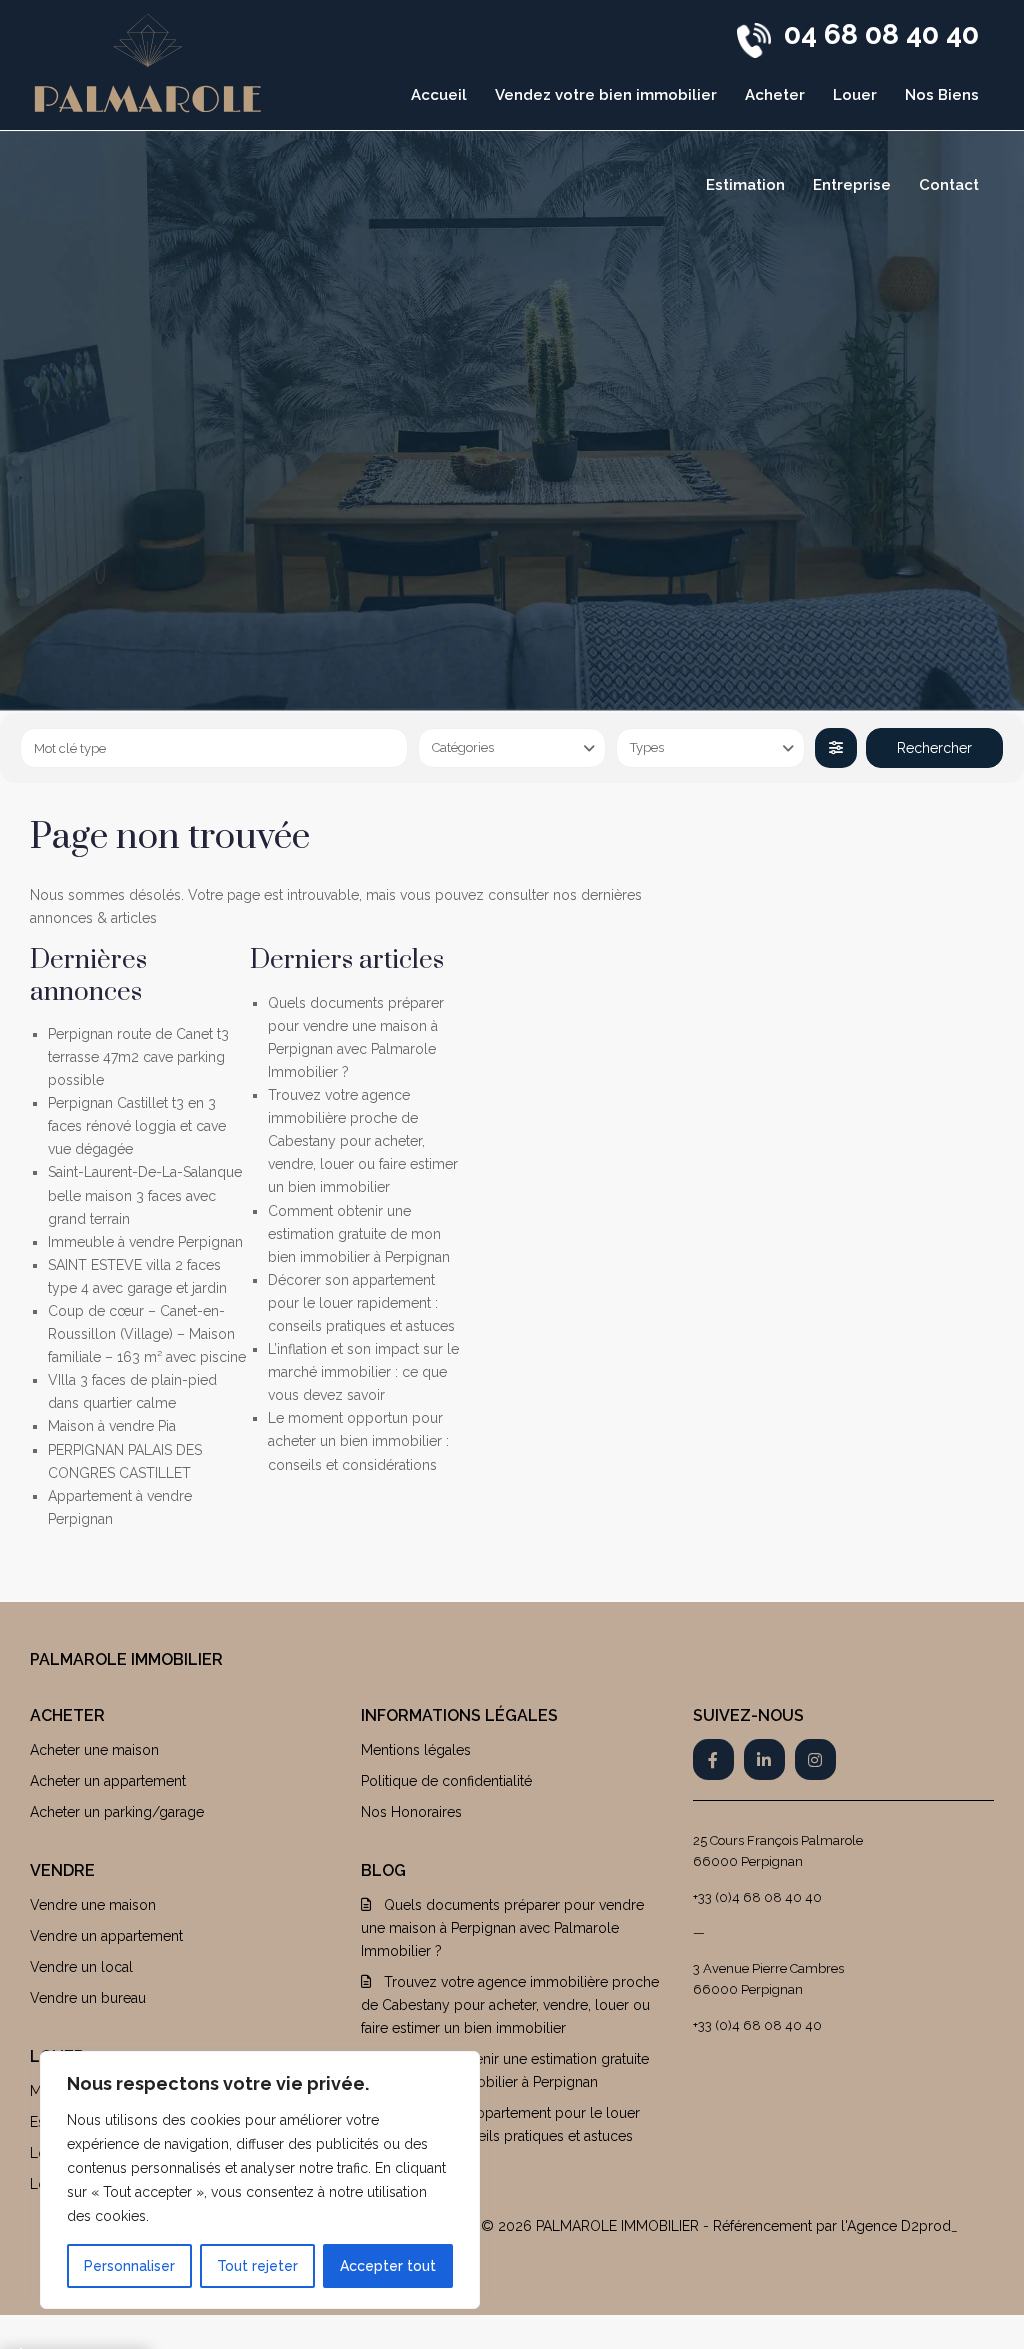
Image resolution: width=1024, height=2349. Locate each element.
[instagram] (815, 1759)
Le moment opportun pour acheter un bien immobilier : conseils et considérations (358, 1441)
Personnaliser (129, 2266)
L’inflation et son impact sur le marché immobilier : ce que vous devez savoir (363, 1372)
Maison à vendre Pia (112, 1426)
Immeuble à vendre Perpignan (145, 1242)
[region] (260, 2180)
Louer (855, 95)
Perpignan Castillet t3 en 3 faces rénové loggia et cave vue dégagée (137, 1126)
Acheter (775, 95)
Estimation (745, 185)
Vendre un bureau (88, 1998)
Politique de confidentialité (446, 1781)
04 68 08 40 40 (881, 34)
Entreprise (852, 185)
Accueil (439, 95)
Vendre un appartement (106, 1936)
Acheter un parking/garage (117, 1812)
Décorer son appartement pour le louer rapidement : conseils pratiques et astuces (361, 1303)
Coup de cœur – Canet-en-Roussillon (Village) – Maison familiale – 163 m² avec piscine (147, 1334)
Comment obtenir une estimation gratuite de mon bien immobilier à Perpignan (359, 1234)
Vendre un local (81, 1967)
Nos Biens (942, 95)
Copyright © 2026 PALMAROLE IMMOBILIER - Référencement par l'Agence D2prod (681, 2226)
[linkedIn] (764, 1759)
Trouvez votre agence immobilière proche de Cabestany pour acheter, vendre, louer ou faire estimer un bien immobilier (363, 1141)
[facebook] (713, 1759)
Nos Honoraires (411, 1812)
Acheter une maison (94, 1750)
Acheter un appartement (108, 1781)
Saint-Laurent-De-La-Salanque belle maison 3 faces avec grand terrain (145, 1195)
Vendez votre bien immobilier (606, 95)
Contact (949, 185)
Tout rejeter (257, 2266)
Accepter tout (388, 2266)
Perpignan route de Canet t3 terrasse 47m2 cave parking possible (138, 1057)
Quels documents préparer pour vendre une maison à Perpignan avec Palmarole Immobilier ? (502, 1928)
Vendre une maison (93, 1905)
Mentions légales (416, 1750)
